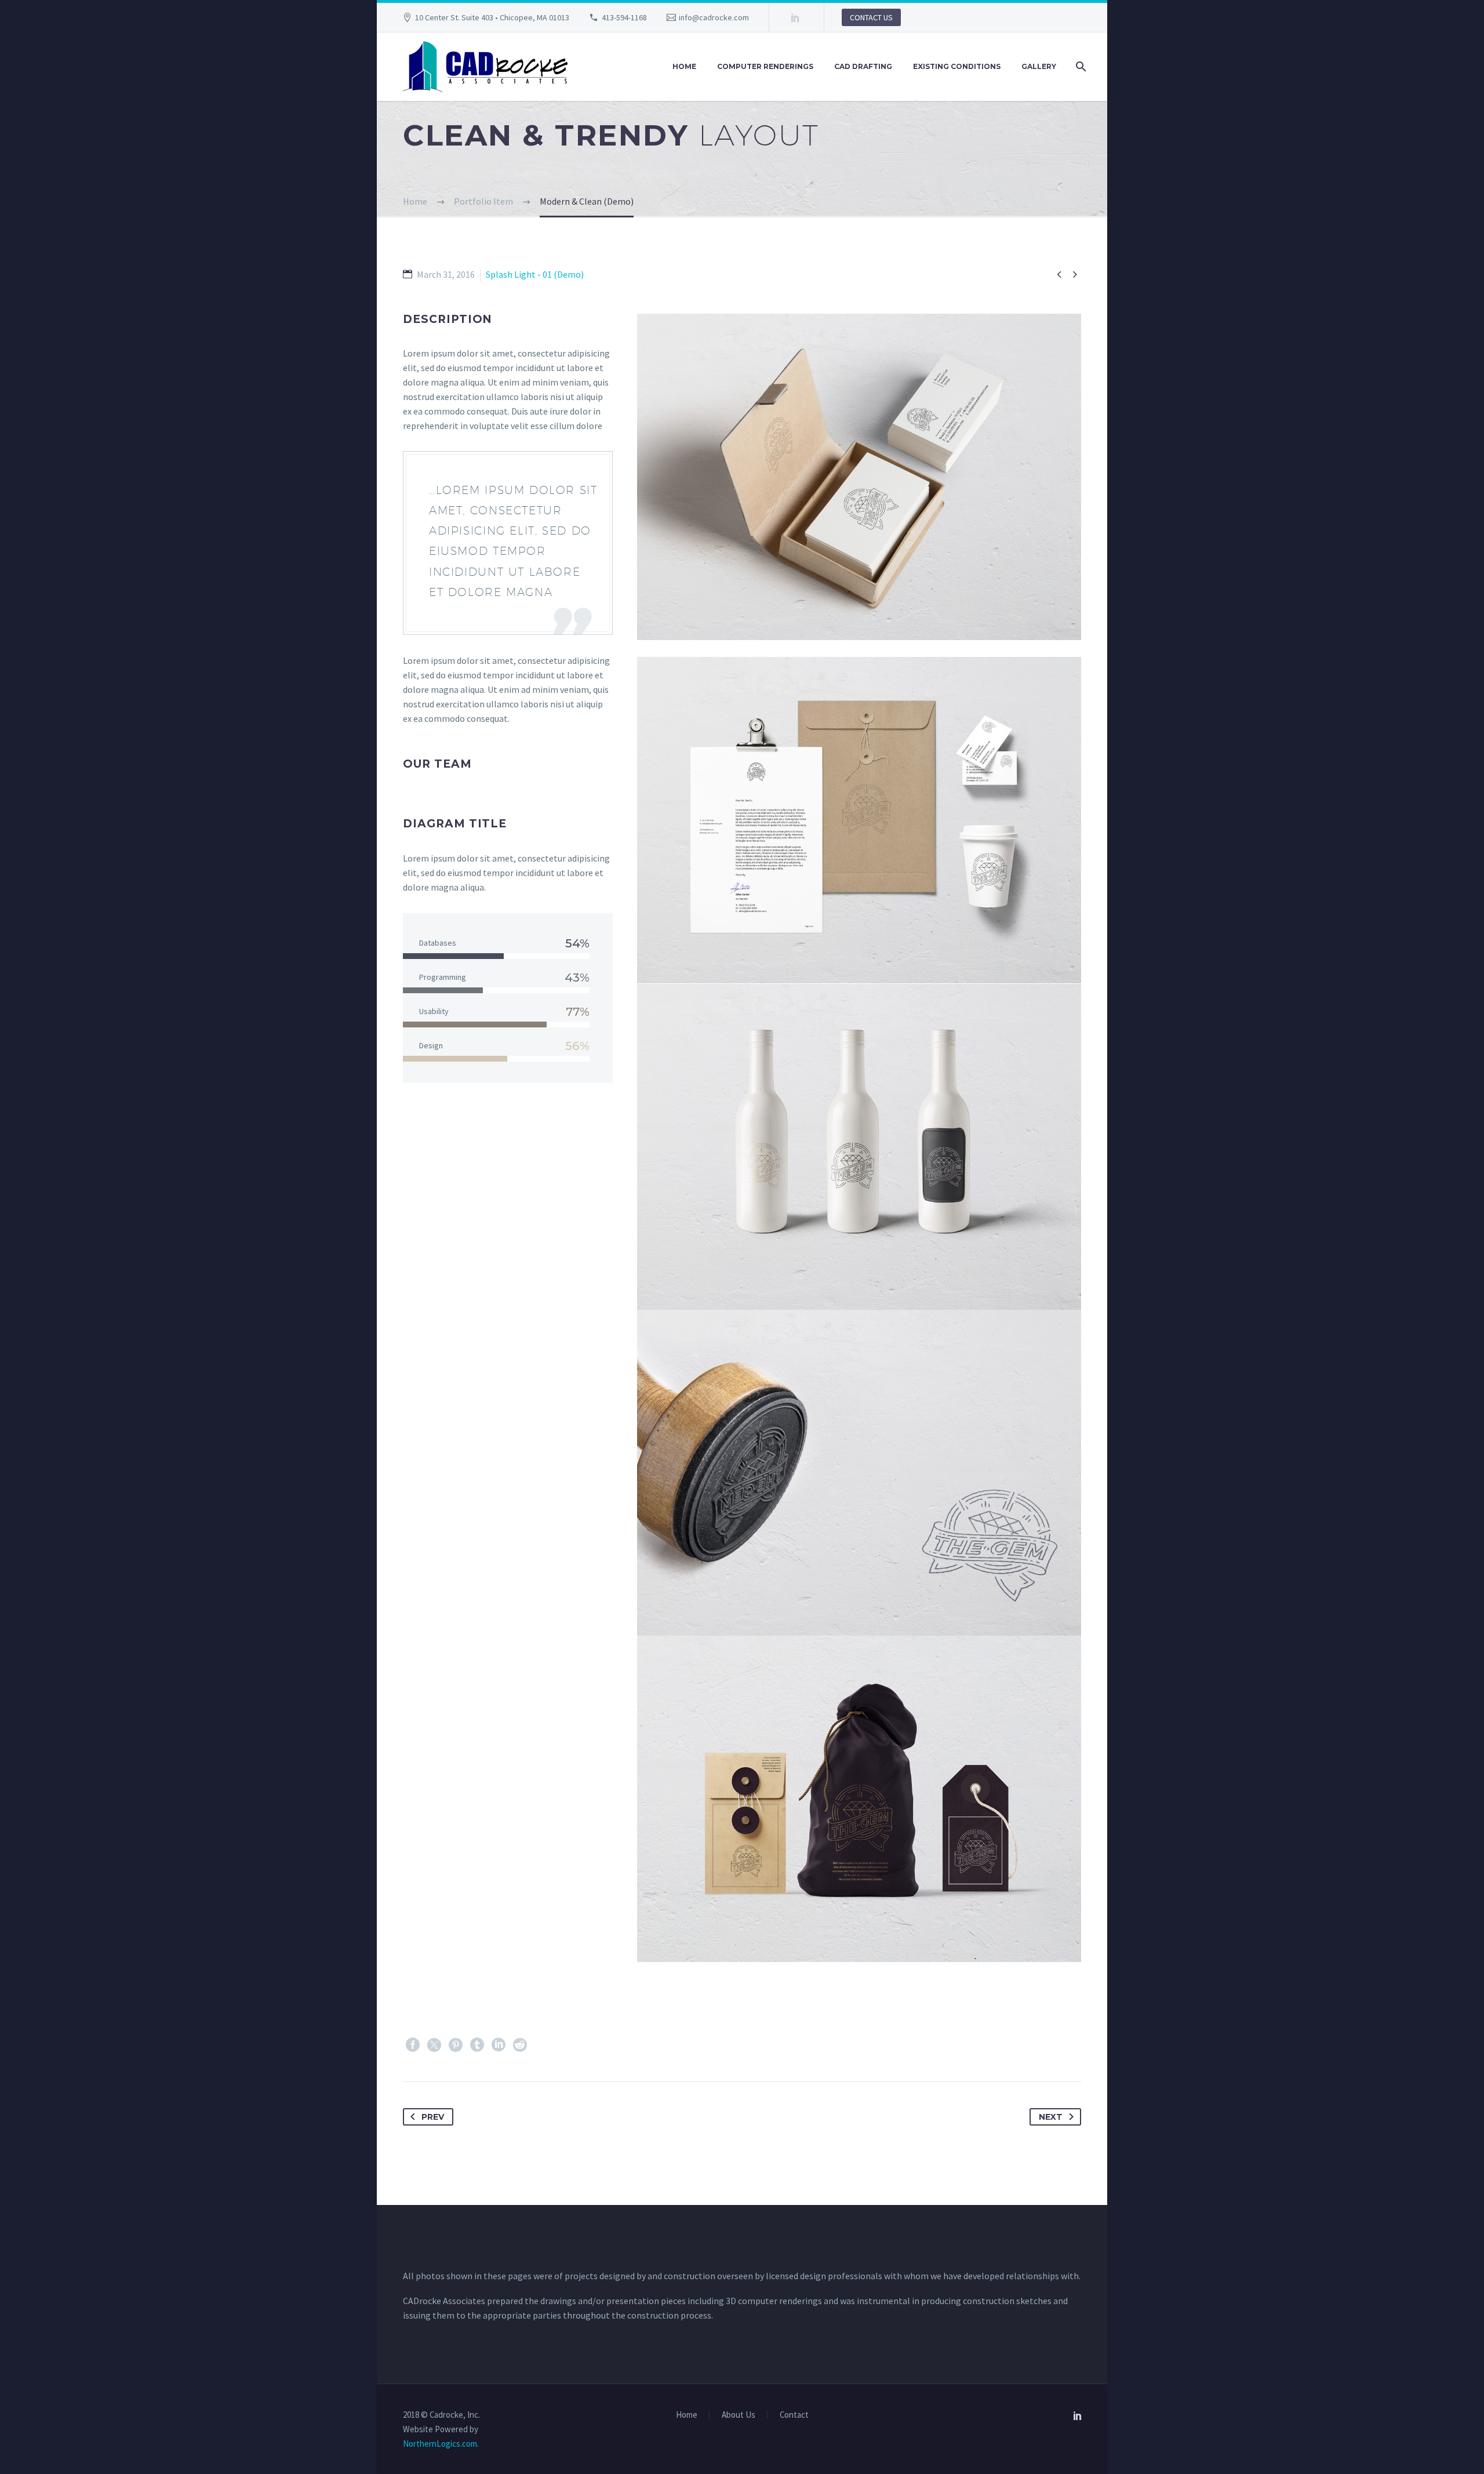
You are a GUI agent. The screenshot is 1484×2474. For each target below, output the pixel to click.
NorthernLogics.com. (441, 2444)
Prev (433, 2117)
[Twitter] (434, 2045)
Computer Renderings (765, 66)
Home (684, 66)
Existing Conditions (957, 66)
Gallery (1039, 66)
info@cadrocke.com (714, 17)
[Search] (1080, 67)
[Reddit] (520, 2045)
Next (1051, 2117)
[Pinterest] (456, 2045)
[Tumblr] (477, 2045)
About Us (739, 2415)
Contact (794, 2415)
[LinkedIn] (795, 17)
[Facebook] (413, 2045)
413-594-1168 (624, 17)
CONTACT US (871, 17)
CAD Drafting (863, 66)
